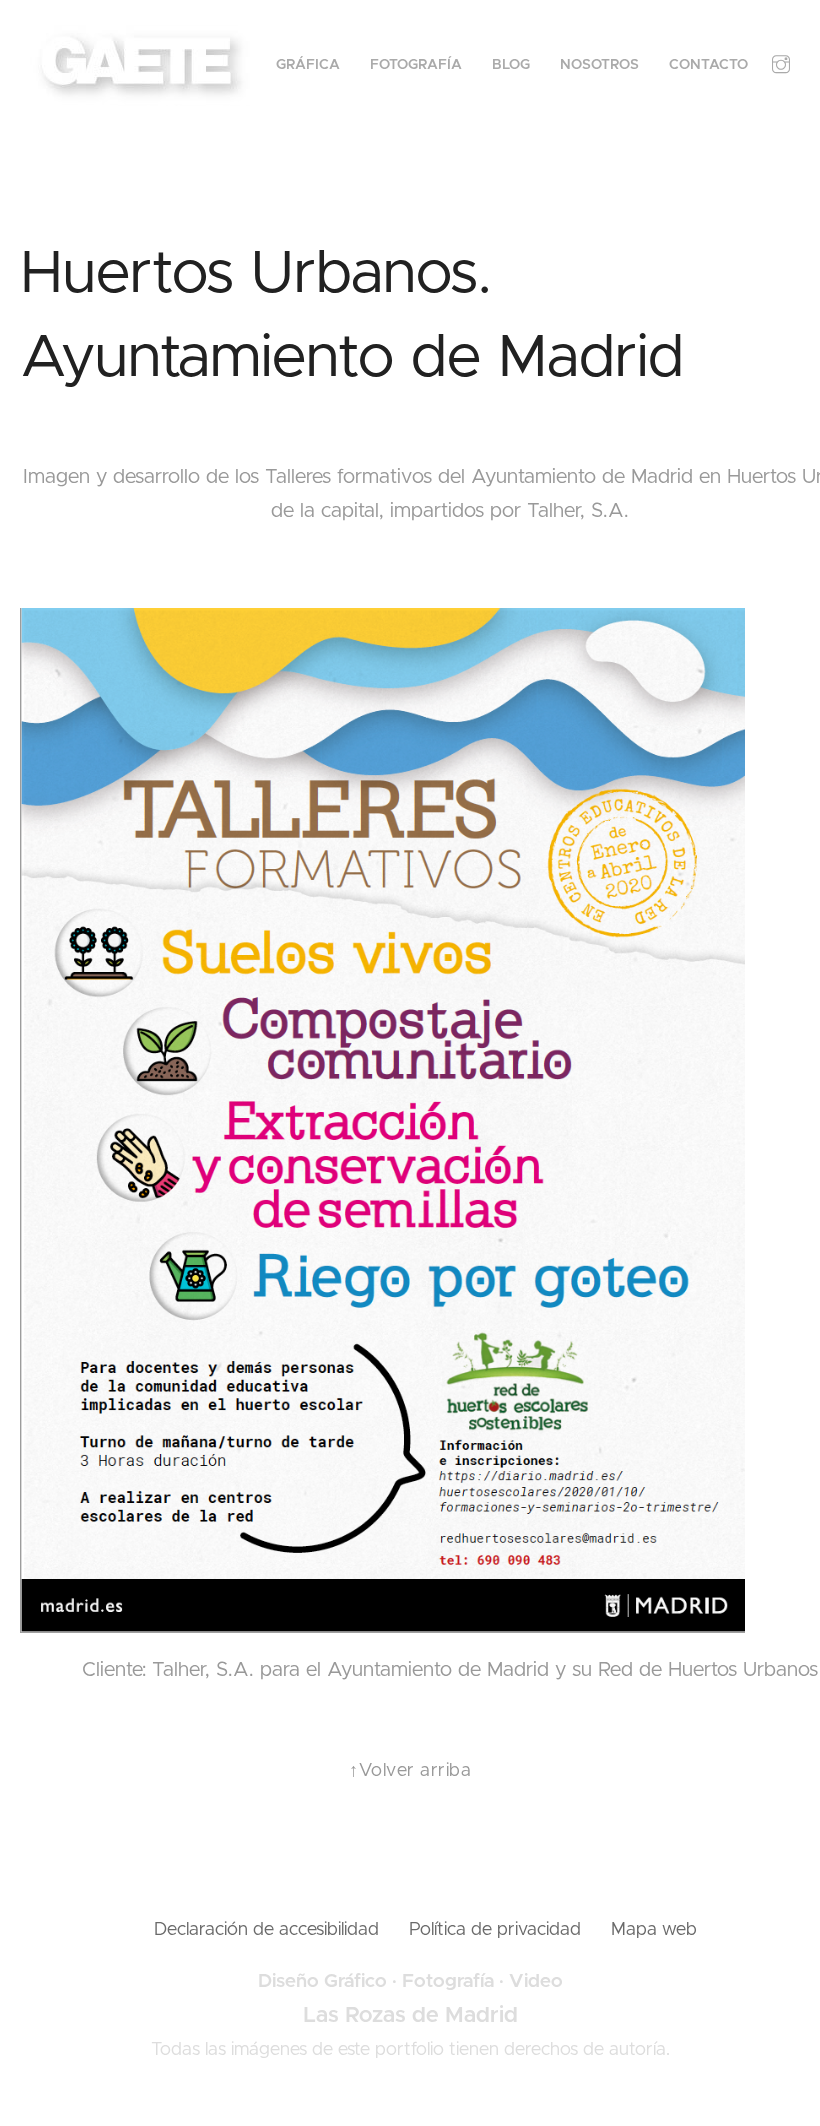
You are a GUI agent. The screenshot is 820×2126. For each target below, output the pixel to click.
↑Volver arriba (410, 1771)
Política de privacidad (495, 1930)
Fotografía (416, 65)
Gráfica (308, 65)
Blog (511, 65)
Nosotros (599, 65)
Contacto (708, 65)
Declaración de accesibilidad (266, 1930)
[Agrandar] (719, 634)
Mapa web (654, 1930)
